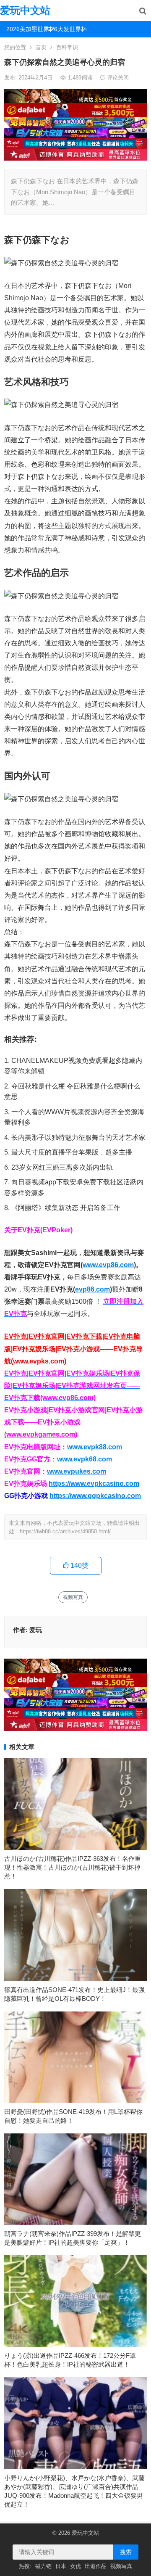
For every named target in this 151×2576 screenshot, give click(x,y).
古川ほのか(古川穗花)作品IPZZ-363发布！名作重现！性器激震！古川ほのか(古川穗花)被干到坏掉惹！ (73, 1867)
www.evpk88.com (95, 1447)
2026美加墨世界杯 (22, 29)
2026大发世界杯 (60, 29)
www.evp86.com (108, 1265)
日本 (61, 2566)
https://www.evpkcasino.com (94, 1484)
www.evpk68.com (85, 1459)
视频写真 (73, 1597)
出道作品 (96, 2566)
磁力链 (43, 2566)
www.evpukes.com (77, 1471)
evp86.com (92, 1289)
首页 (41, 47)
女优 (75, 2566)
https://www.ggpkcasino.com (95, 1496)
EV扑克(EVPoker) (45, 1230)
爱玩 (36, 1630)
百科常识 (67, 47)
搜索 (126, 2552)
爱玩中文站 (25, 10)
